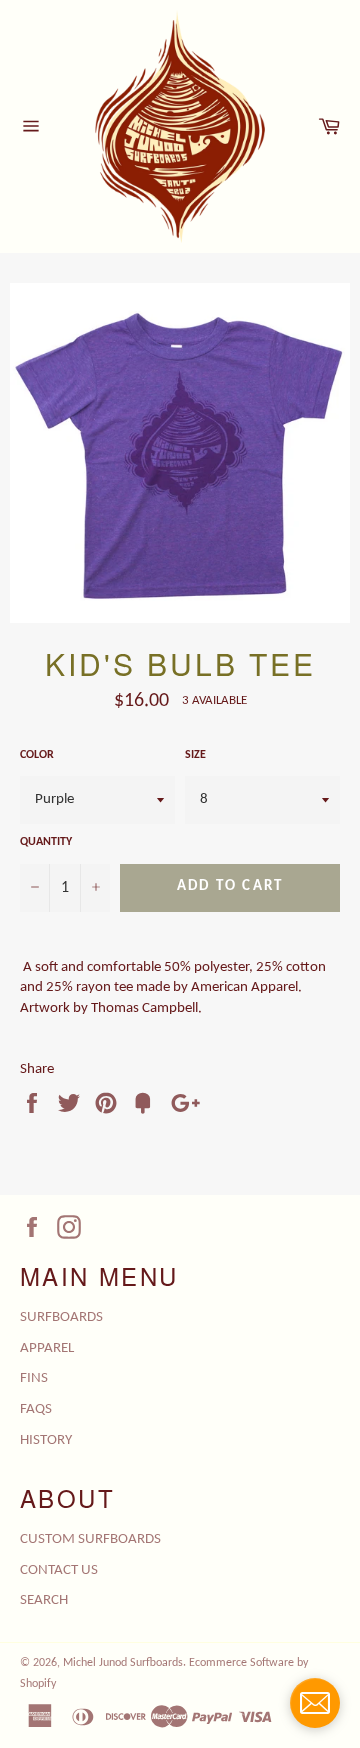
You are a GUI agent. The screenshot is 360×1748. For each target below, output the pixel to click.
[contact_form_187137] (315, 1703)
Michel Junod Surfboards (123, 1663)
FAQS (36, 1409)
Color (37, 755)
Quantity (46, 842)
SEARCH (44, 1600)
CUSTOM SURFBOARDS (90, 1539)
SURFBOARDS (61, 1317)
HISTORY (46, 1440)
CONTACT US (59, 1570)
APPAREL (47, 1348)
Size (195, 755)
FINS (34, 1378)
